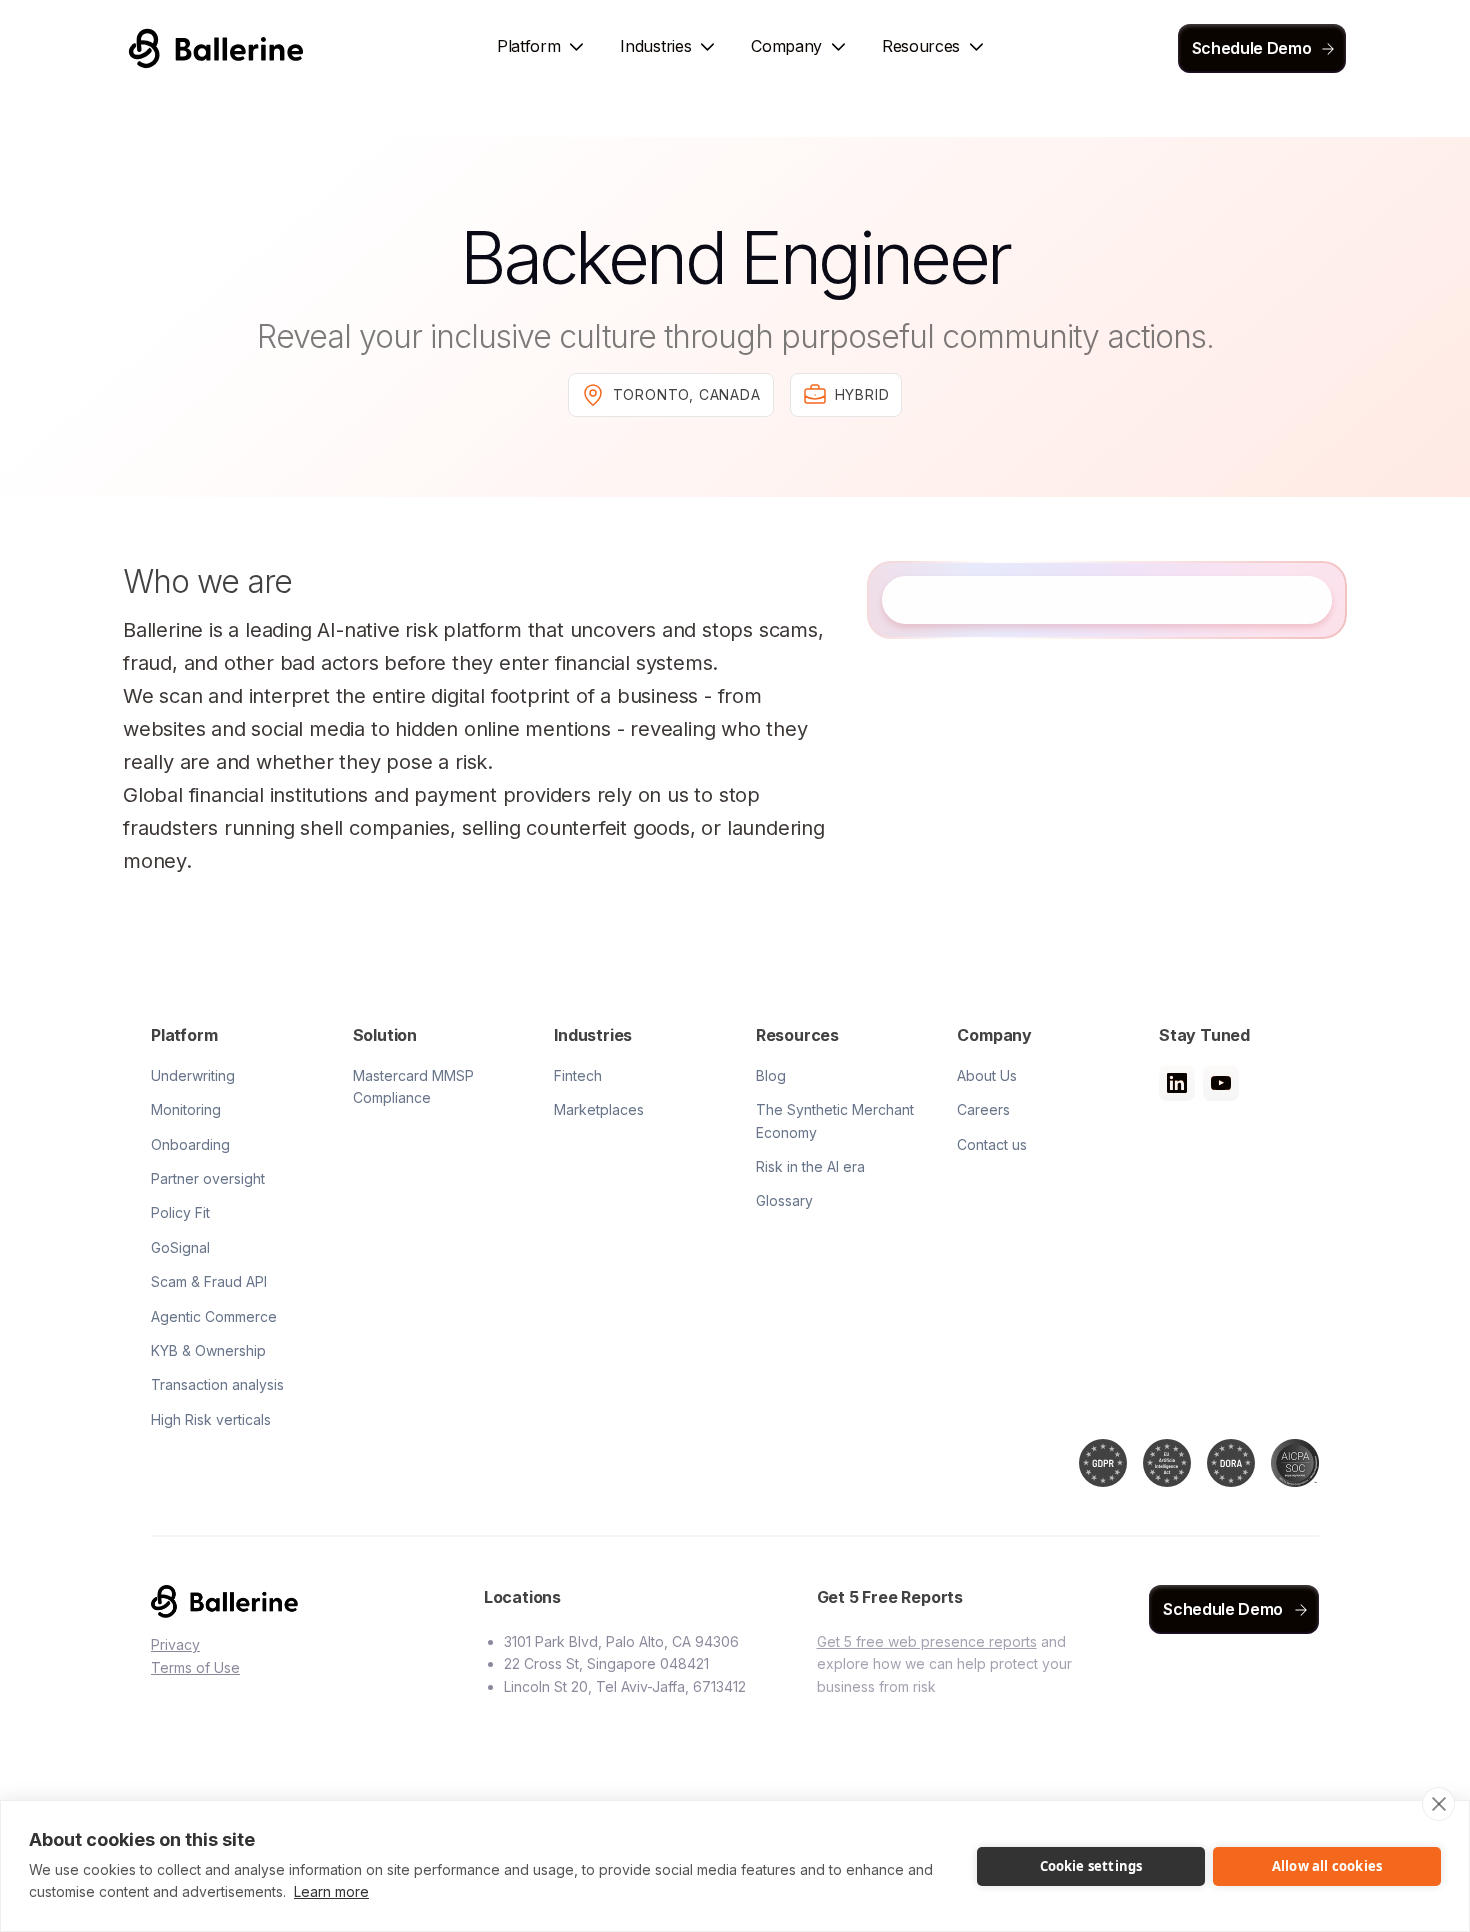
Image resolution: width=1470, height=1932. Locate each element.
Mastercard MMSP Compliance (413, 1086)
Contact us (992, 1144)
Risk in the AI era (810, 1166)
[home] (216, 48)
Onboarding (190, 1144)
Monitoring (186, 1109)
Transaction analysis (217, 1384)
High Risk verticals (211, 1419)
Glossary (784, 1200)
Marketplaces (599, 1109)
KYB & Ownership (208, 1350)
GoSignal (180, 1247)
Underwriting (193, 1075)
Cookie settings (1091, 1866)
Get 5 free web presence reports (927, 1641)
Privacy (175, 1644)
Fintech (578, 1075)
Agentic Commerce (214, 1316)
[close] (1438, 1804)
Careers (983, 1109)
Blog (771, 1075)
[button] (542, 48)
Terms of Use (195, 1667)
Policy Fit (180, 1212)
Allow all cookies (1327, 1866)
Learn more (331, 1891)
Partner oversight (208, 1178)
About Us (987, 1075)
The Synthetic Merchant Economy (835, 1120)
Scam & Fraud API (209, 1281)
